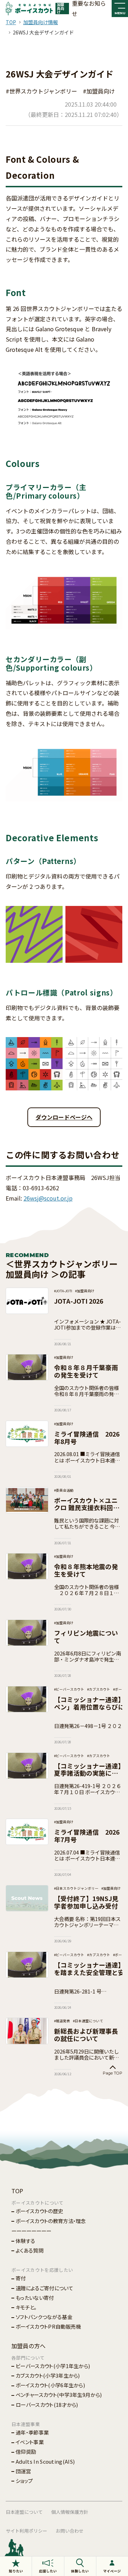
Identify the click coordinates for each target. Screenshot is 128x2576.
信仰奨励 (26, 2451)
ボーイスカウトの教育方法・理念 (51, 2221)
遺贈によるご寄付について (44, 2288)
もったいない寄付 (35, 2298)
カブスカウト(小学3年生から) (48, 2375)
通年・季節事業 (32, 2432)
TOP (11, 22)
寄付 (21, 2278)
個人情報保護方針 (70, 2512)
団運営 (23, 2471)
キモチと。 (26, 2307)
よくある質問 (30, 2250)
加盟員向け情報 (41, 22)
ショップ (24, 2481)
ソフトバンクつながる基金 (44, 2317)
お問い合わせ (70, 2531)
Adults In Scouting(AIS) (45, 2461)
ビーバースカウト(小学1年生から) (53, 2366)
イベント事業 (30, 2442)
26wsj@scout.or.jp (48, 1198)
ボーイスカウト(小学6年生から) (50, 2385)
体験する (25, 2241)
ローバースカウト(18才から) (47, 2405)
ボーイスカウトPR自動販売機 (48, 2326)
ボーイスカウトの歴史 (39, 2211)
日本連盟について (24, 2512)
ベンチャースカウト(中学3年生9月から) (59, 2395)
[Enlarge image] (113, 592)
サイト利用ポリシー (26, 2531)
